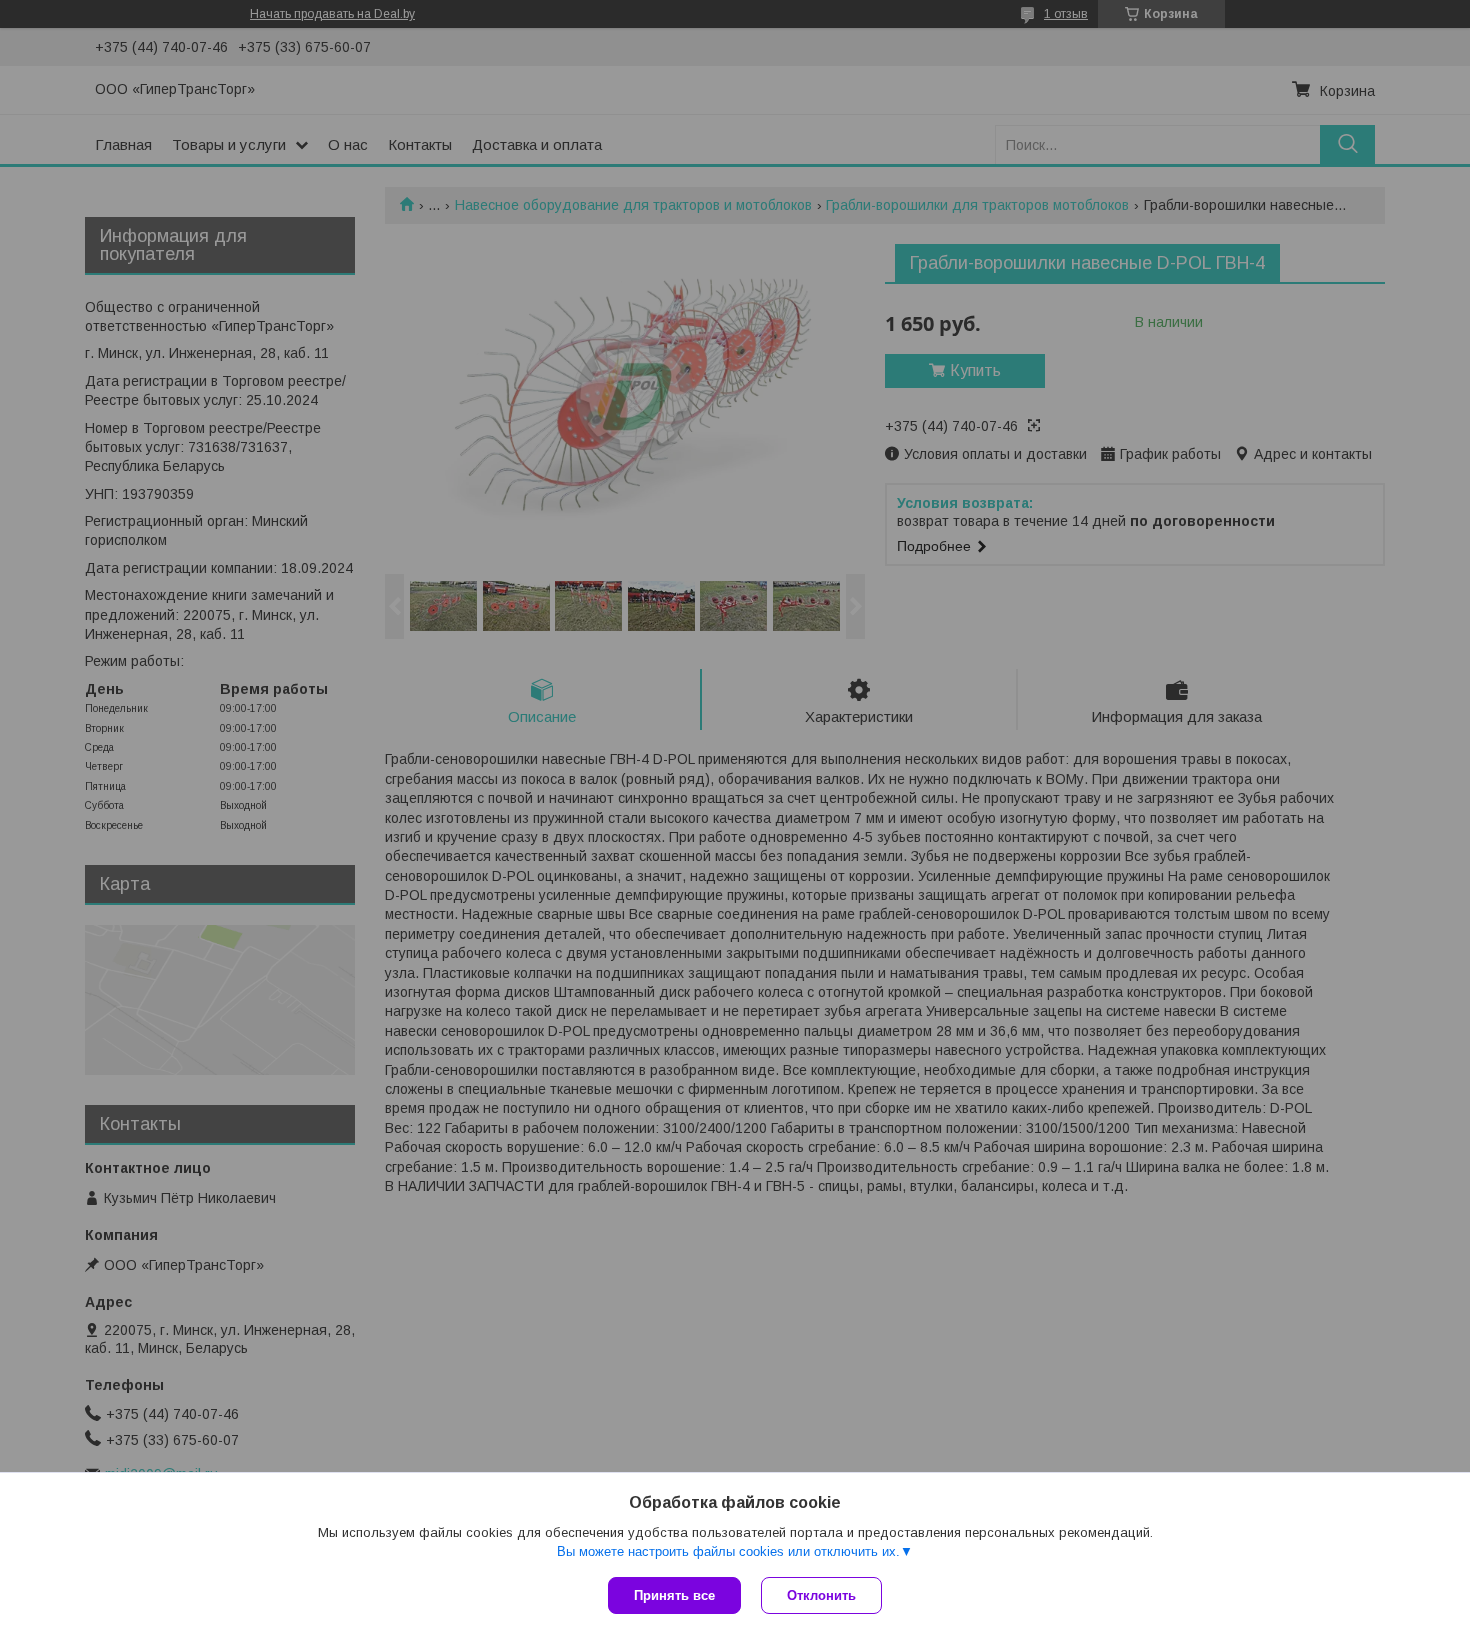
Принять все (674, 1595)
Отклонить (821, 1595)
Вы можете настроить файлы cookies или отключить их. (728, 1551)
